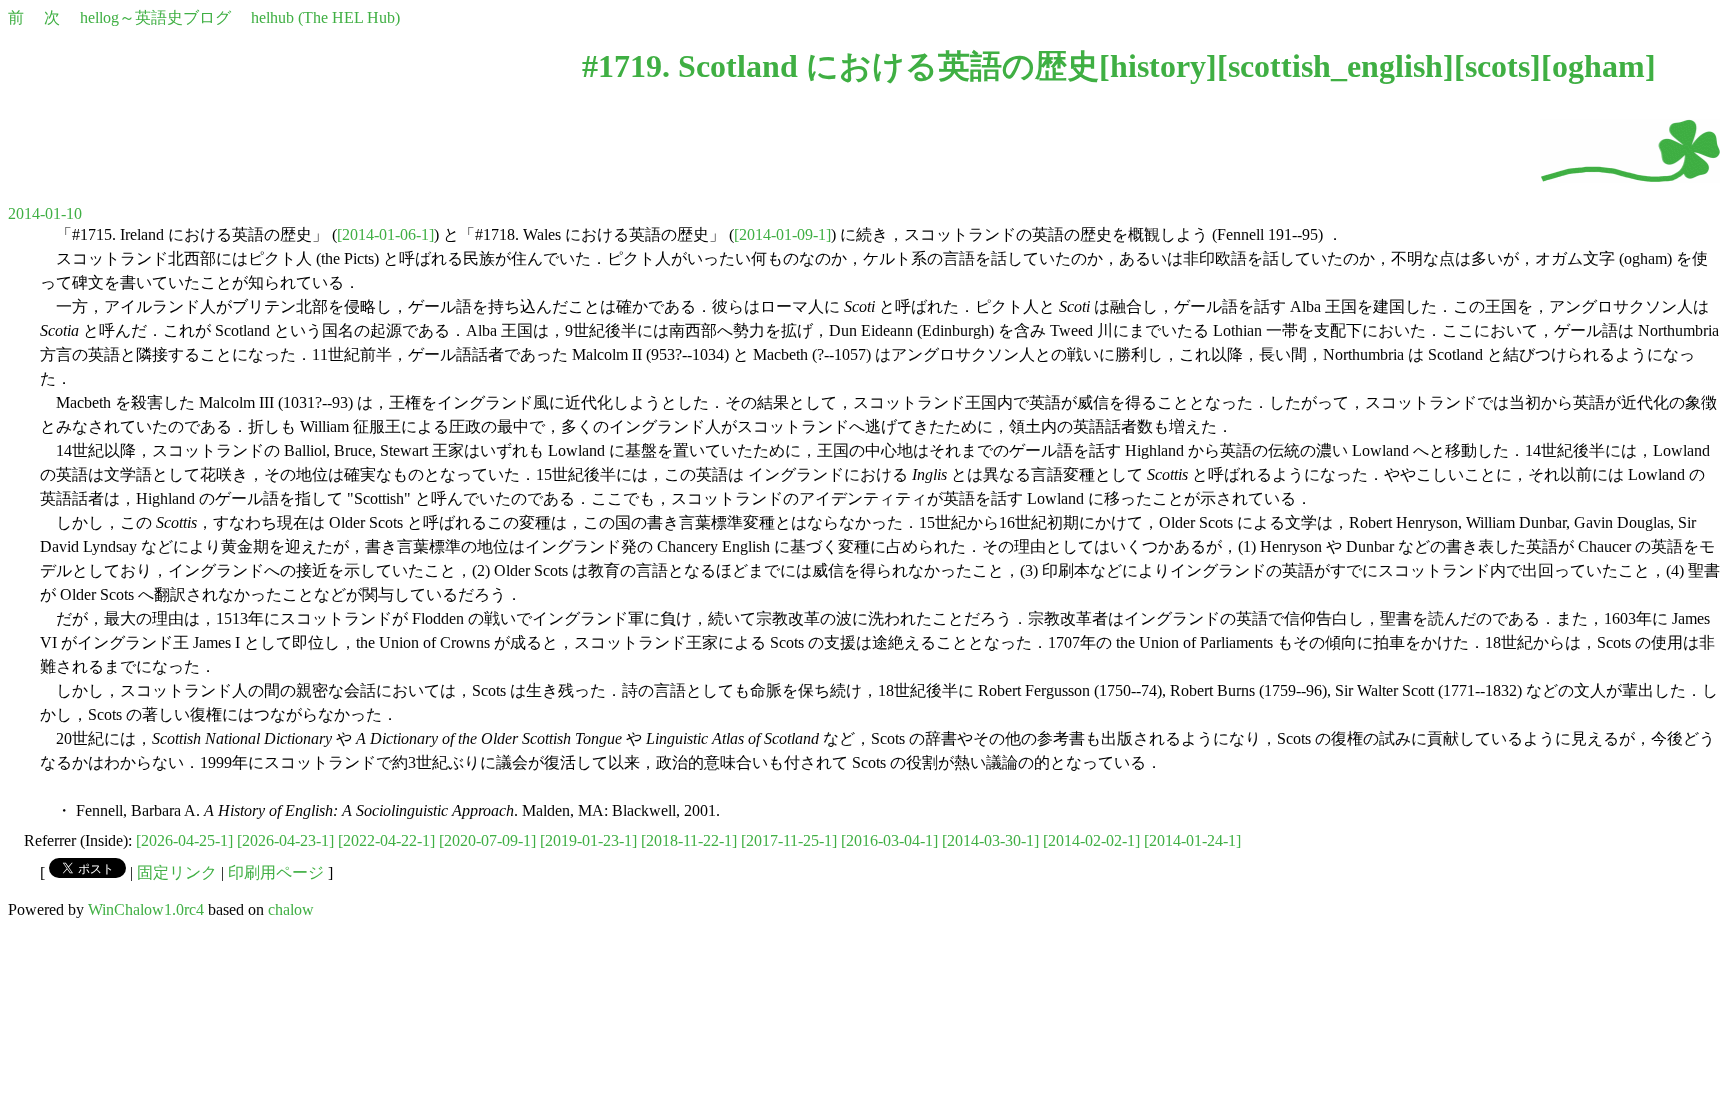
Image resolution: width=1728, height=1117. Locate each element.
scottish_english (1335, 66)
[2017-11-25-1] (789, 840)
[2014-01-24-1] (1192, 840)
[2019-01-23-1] (588, 840)
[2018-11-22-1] (689, 840)
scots (1497, 66)
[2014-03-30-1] (990, 840)
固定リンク (177, 872)
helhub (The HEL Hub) (325, 17)
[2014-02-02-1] (1091, 840)
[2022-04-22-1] (386, 840)
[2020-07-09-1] (487, 840)
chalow (291, 909)
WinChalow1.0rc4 (146, 909)
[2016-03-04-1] (889, 840)
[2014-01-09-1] (782, 234)
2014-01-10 (45, 213)
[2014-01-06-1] (385, 234)
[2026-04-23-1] (285, 840)
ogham (1598, 66)
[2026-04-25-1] (184, 840)
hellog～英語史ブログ (155, 17)
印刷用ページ (276, 872)
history (1158, 66)
